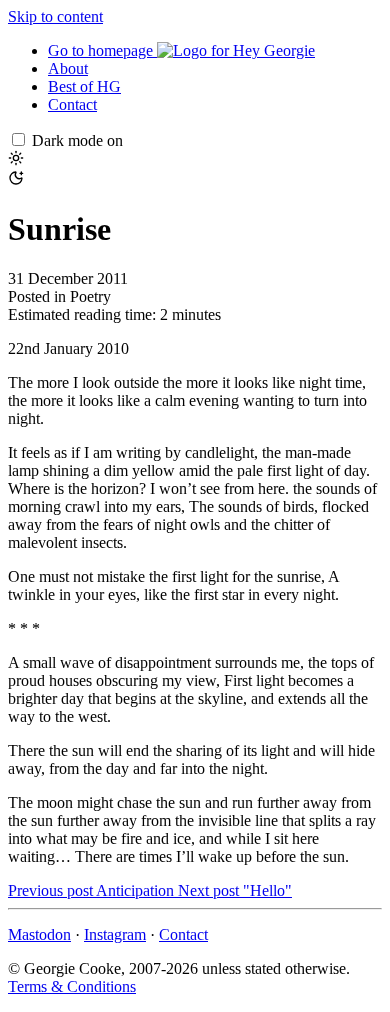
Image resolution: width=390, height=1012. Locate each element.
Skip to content (55, 16)
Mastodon (39, 934)
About (68, 68)
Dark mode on (77, 140)
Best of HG (84, 86)
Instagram (115, 934)
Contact (72, 104)
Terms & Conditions (72, 986)
